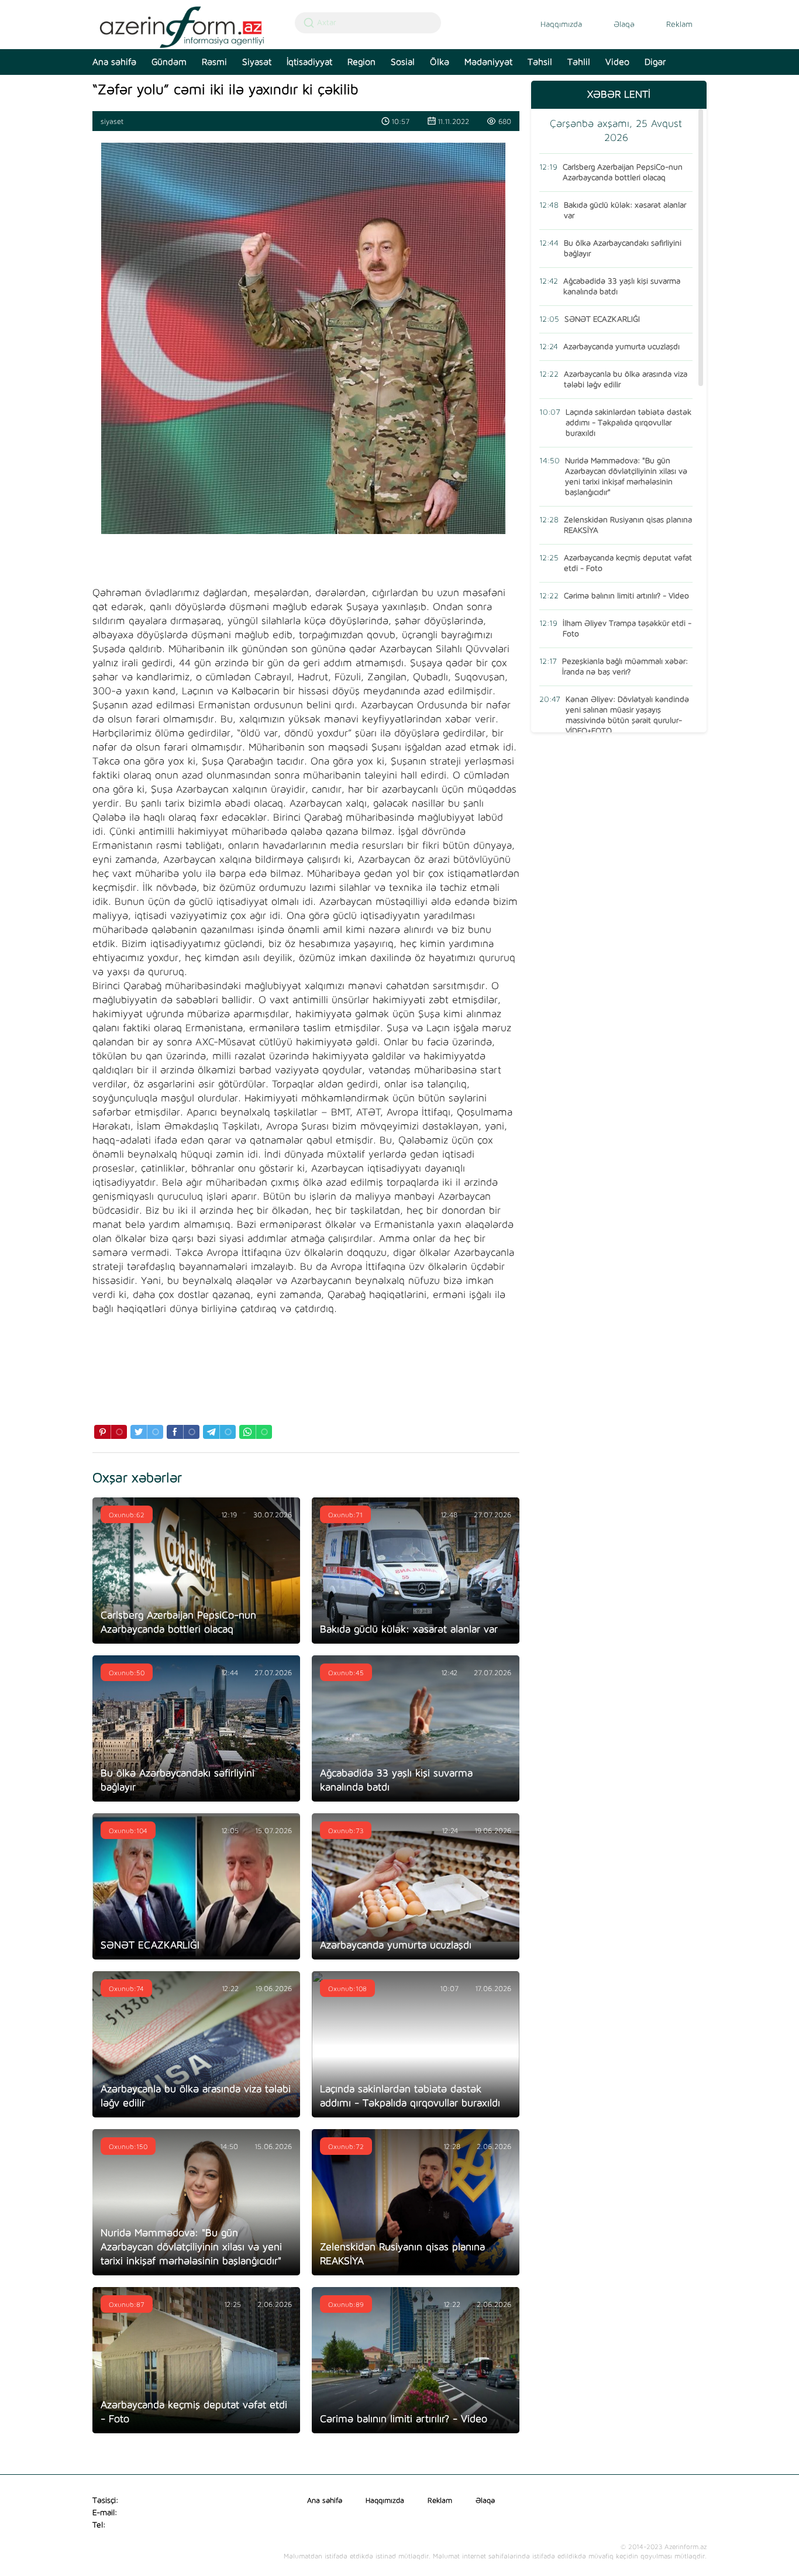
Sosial (403, 62)
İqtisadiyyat (309, 62)
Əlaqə (624, 25)
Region (361, 62)
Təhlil (579, 62)
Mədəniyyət (488, 62)
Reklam (679, 25)
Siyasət (257, 62)
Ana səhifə (114, 62)
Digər (655, 62)
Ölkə (440, 62)
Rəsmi (214, 62)
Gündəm (169, 62)
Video (617, 62)
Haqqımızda (561, 25)
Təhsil (540, 62)
